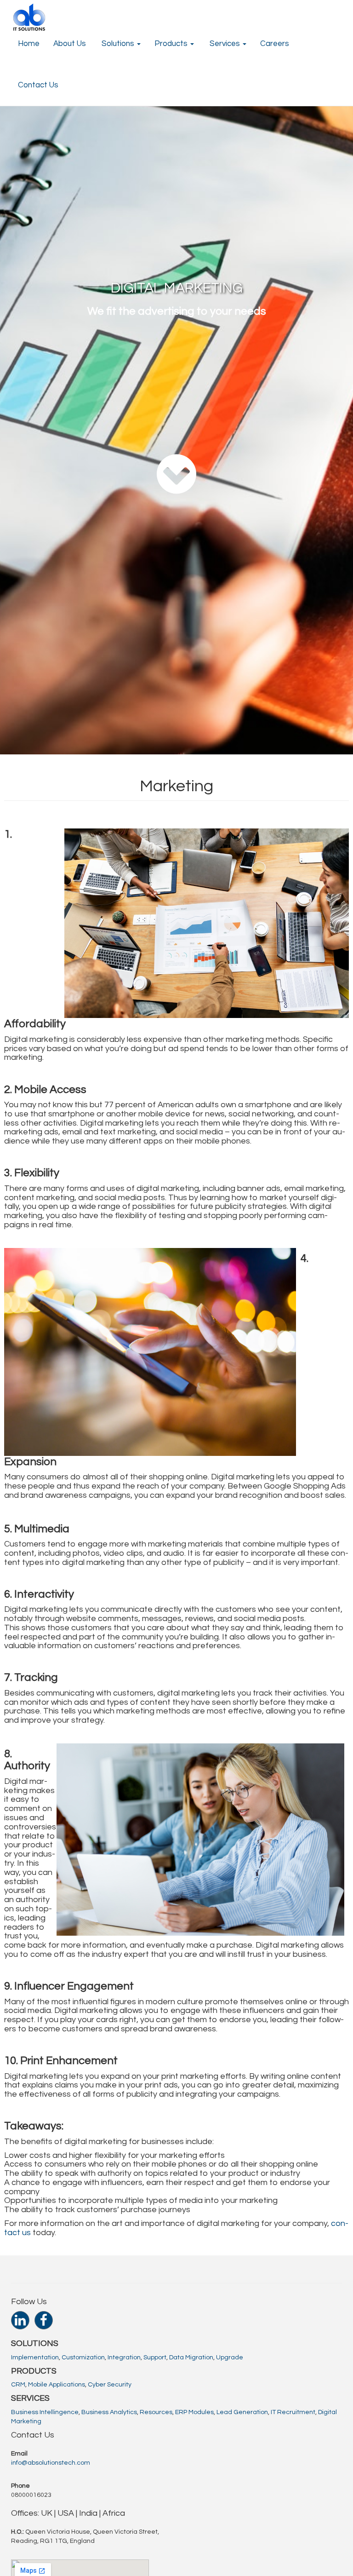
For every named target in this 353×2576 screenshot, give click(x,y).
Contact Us (38, 85)
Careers (275, 44)
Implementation (35, 2357)
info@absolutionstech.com (51, 2463)
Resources (156, 2412)
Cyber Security (110, 2385)
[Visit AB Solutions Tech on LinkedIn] (20, 2323)
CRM (18, 2385)
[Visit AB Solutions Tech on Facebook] (44, 2323)
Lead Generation (242, 2412)
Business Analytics (109, 2412)
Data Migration (191, 2357)
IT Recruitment (293, 2412)
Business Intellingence (45, 2412)
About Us (70, 44)
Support (155, 2357)
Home (29, 44)
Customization (83, 2357)
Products (172, 44)
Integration (124, 2357)
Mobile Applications (57, 2385)
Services (225, 44)
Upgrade (230, 2357)
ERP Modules (194, 2412)
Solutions (118, 44)
